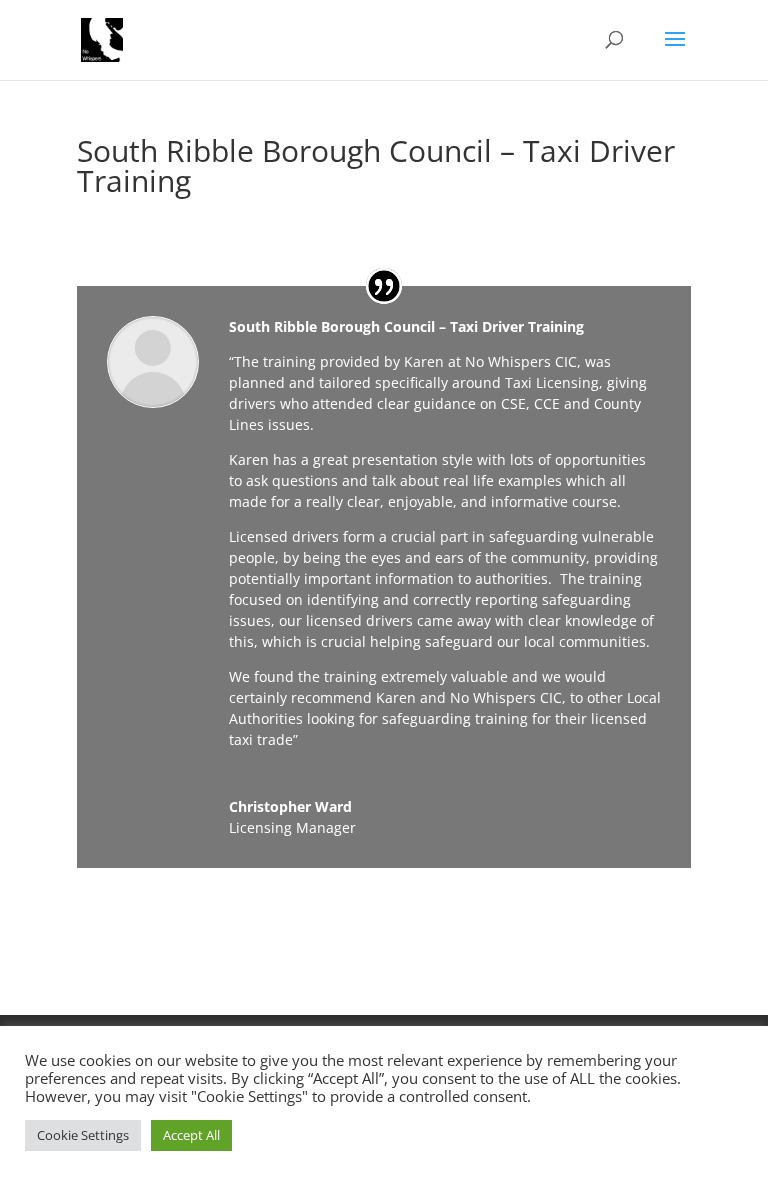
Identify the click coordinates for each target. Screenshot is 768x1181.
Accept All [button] (191, 1135)
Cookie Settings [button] (83, 1135)
